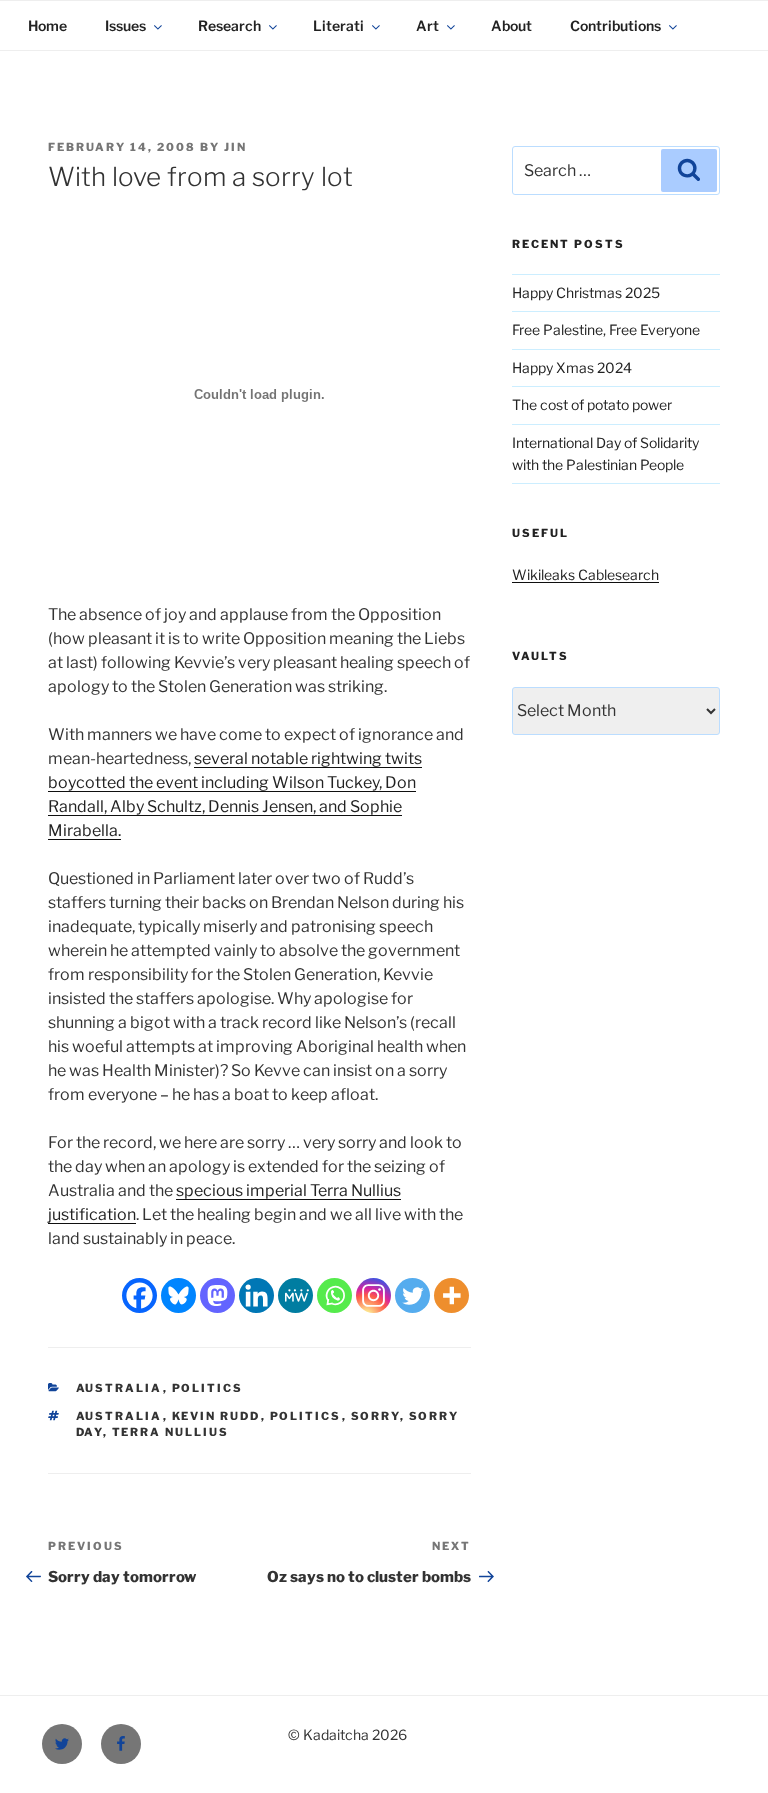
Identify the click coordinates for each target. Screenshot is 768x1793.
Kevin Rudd (216, 1416)
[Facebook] (139, 1295)
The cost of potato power (592, 404)
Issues (125, 25)
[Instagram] (373, 1295)
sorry (375, 1416)
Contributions (615, 25)
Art (427, 25)
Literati (338, 25)
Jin (235, 147)
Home (47, 25)
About (511, 25)
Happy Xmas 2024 (572, 367)
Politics (208, 1388)
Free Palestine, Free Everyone (606, 329)
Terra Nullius (171, 1432)
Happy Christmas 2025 (586, 292)
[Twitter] (412, 1295)
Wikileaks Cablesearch (585, 574)
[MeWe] (295, 1295)
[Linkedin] (256, 1295)
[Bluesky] (178, 1295)
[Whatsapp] (334, 1295)
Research (229, 25)
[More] (451, 1295)
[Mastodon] (217, 1295)
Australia (119, 1388)
